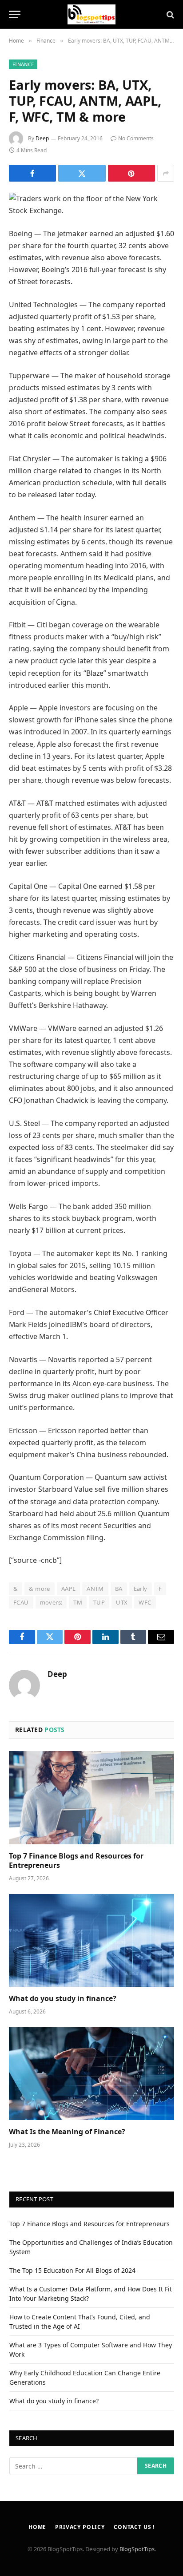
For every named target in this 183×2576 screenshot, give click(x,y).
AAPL (69, 1589)
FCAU (21, 1602)
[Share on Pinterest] (131, 173)
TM (78, 1602)
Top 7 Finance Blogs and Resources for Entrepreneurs (76, 1861)
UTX (122, 1602)
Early (141, 1589)
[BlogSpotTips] (92, 14)
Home (37, 2527)
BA (119, 1589)
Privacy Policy (80, 2527)
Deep (42, 138)
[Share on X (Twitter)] (82, 173)
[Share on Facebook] (32, 173)
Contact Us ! (134, 2527)
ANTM (95, 1589)
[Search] (169, 14)
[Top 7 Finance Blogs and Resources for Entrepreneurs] (91, 1797)
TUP (99, 1602)
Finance (23, 64)
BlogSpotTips (137, 2549)
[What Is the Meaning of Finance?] (91, 2074)
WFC (145, 1602)
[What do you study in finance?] (91, 1940)
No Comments (136, 138)
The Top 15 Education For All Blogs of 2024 (72, 2270)
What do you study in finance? (63, 1998)
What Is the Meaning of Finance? (67, 2132)
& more (39, 1589)
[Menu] (15, 14)
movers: (51, 1602)
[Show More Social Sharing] (166, 173)
